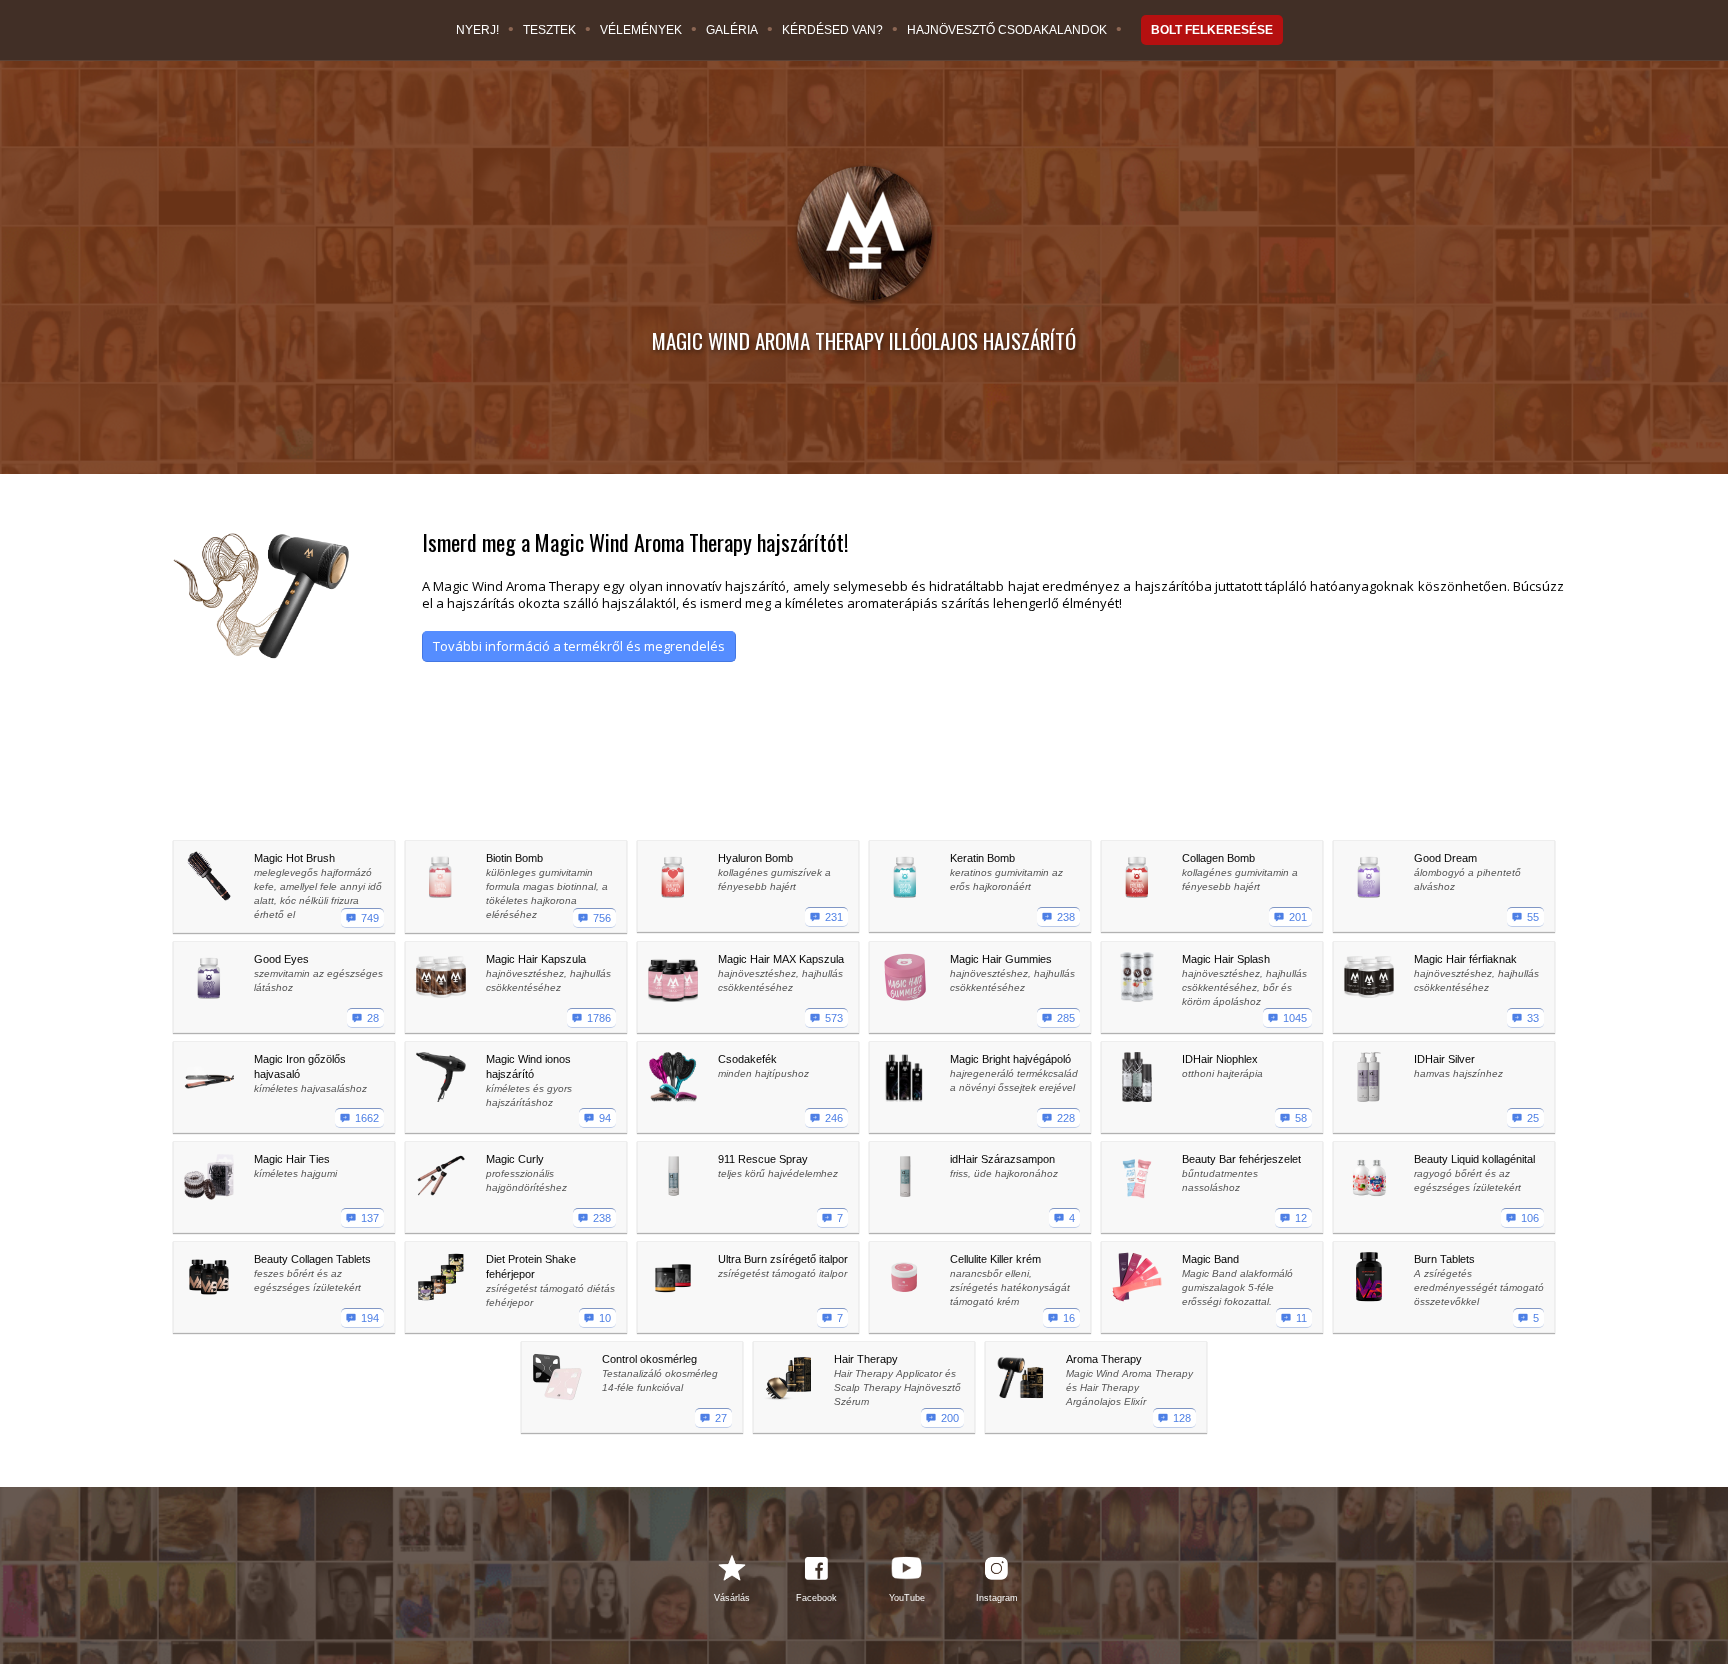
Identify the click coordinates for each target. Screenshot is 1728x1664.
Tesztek (549, 30)
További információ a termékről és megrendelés (579, 646)
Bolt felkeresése (1212, 30)
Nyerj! (477, 30)
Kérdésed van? (832, 30)
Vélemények (641, 30)
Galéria (732, 30)
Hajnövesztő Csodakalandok (1007, 30)
